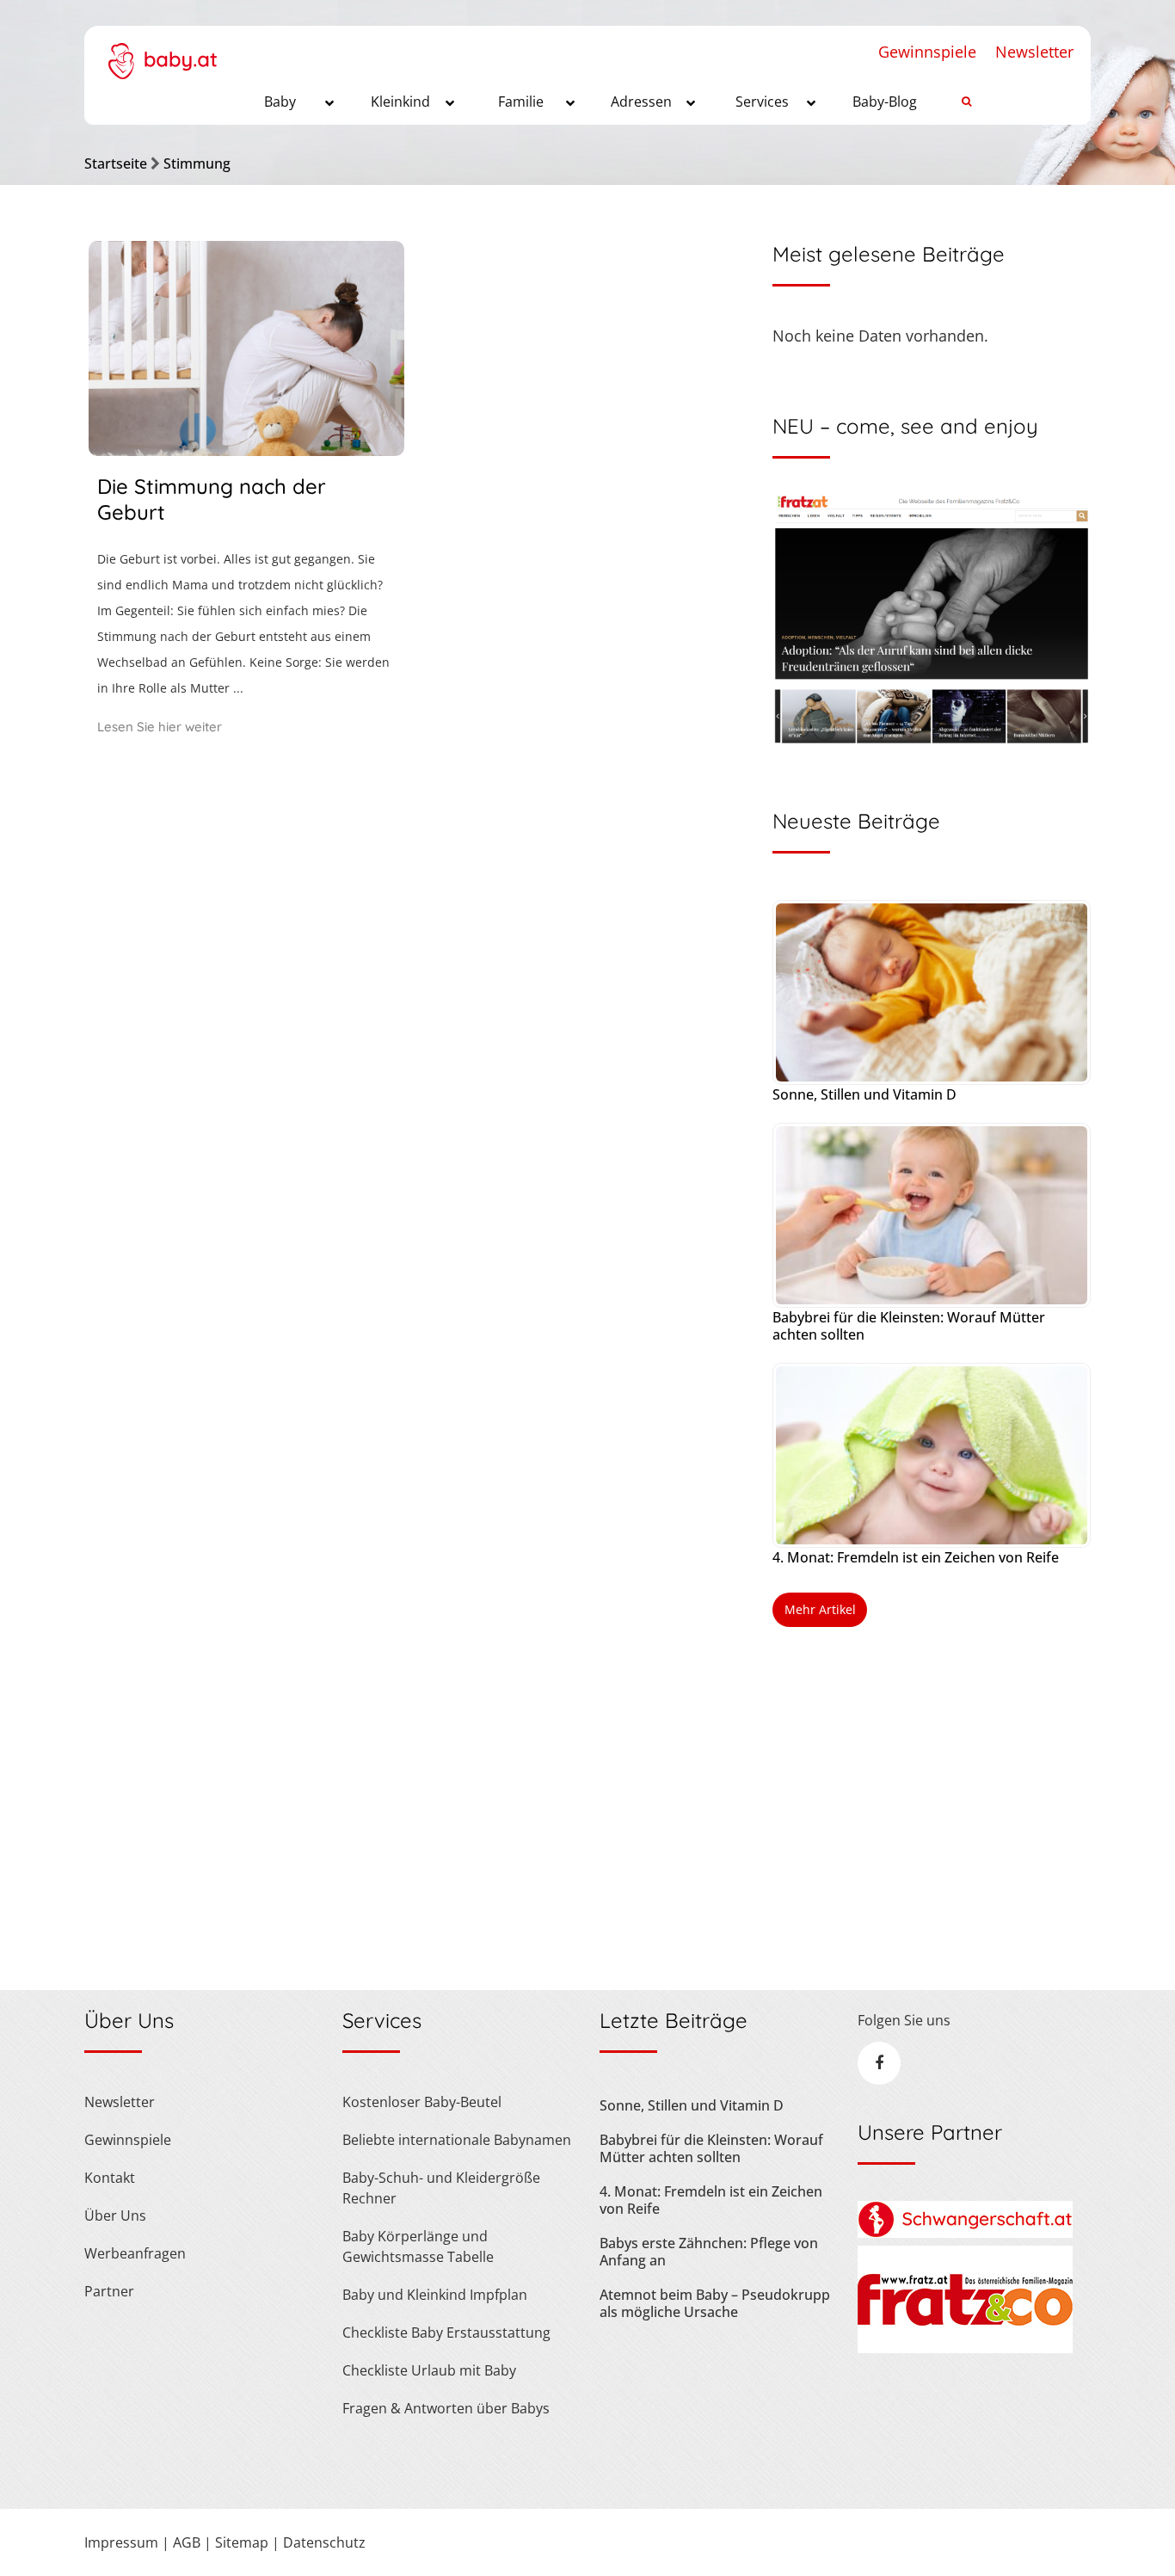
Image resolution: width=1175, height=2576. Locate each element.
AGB (187, 2542)
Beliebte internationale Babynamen (457, 2140)
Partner (109, 2291)
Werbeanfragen (135, 2253)
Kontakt (110, 2178)
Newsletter (1034, 52)
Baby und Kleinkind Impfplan (435, 2295)
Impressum (121, 2542)
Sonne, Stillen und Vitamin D (864, 1094)
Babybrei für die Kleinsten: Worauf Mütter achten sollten (909, 1326)
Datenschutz (324, 2542)
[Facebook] (879, 2063)
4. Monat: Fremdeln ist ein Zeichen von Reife (916, 1557)
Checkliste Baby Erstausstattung (446, 2333)
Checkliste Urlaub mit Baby (429, 2370)
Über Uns (115, 2215)
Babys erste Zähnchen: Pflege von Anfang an (709, 2252)
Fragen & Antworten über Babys (446, 2408)
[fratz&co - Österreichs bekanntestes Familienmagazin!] (965, 2348)
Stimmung (197, 163)
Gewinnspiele (927, 52)
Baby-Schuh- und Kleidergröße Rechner (441, 2188)
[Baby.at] (162, 52)
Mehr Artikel (820, 1609)
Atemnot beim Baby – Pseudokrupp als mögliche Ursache (715, 2303)
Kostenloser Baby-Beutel (422, 2102)
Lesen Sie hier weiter (160, 727)
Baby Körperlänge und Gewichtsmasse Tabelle (418, 2246)
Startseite (116, 163)
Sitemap (242, 2542)
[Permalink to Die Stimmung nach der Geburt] (246, 450)
